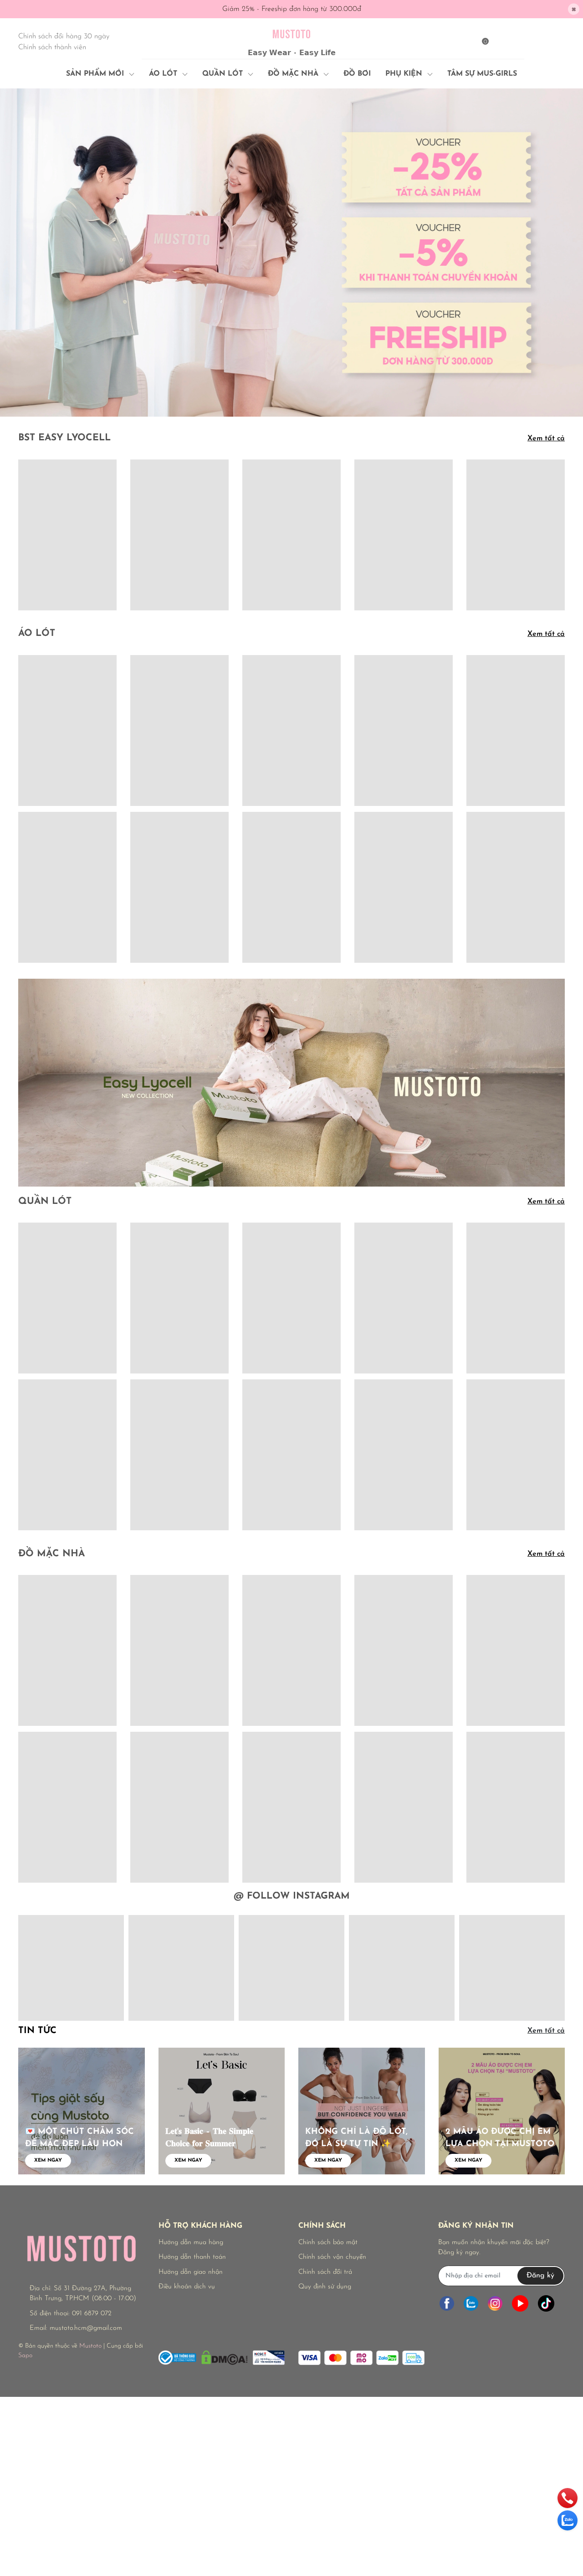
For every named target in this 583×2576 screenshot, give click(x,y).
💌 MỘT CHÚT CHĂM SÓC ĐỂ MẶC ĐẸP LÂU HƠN (79, 2138)
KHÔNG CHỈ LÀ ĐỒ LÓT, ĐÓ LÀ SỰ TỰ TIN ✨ (356, 2138)
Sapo (25, 2356)
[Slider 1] (291, 252)
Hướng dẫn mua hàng (191, 2243)
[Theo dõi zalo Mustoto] (471, 2304)
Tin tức (37, 2031)
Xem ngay (48, 2160)
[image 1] (291, 1082)
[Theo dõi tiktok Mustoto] (546, 2304)
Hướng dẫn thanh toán (192, 2257)
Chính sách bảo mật (328, 2243)
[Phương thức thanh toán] (361, 2358)
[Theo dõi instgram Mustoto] (495, 2304)
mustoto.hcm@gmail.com (86, 2328)
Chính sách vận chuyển (332, 2257)
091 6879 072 (92, 2314)
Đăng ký (540, 2276)
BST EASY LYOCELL (64, 438)
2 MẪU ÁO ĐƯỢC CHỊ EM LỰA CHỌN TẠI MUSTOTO (500, 2138)
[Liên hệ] (544, 40)
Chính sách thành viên (52, 47)
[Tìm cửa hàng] (524, 40)
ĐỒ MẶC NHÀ (51, 1554)
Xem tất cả (546, 439)
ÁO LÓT (37, 634)
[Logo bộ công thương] (222, 2356)
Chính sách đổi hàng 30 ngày (64, 36)
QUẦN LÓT (45, 1202)
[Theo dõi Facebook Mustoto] (447, 2304)
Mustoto (90, 2346)
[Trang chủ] (503, 40)
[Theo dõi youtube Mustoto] (520, 2304)
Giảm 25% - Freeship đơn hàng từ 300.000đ (292, 9)
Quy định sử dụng (325, 2287)
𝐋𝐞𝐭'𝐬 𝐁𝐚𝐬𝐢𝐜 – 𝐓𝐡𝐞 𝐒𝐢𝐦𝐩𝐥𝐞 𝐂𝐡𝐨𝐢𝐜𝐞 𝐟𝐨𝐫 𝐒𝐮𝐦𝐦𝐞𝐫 (209, 2138)
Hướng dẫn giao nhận (191, 2272)
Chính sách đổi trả (325, 2272)
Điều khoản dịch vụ (187, 2287)
